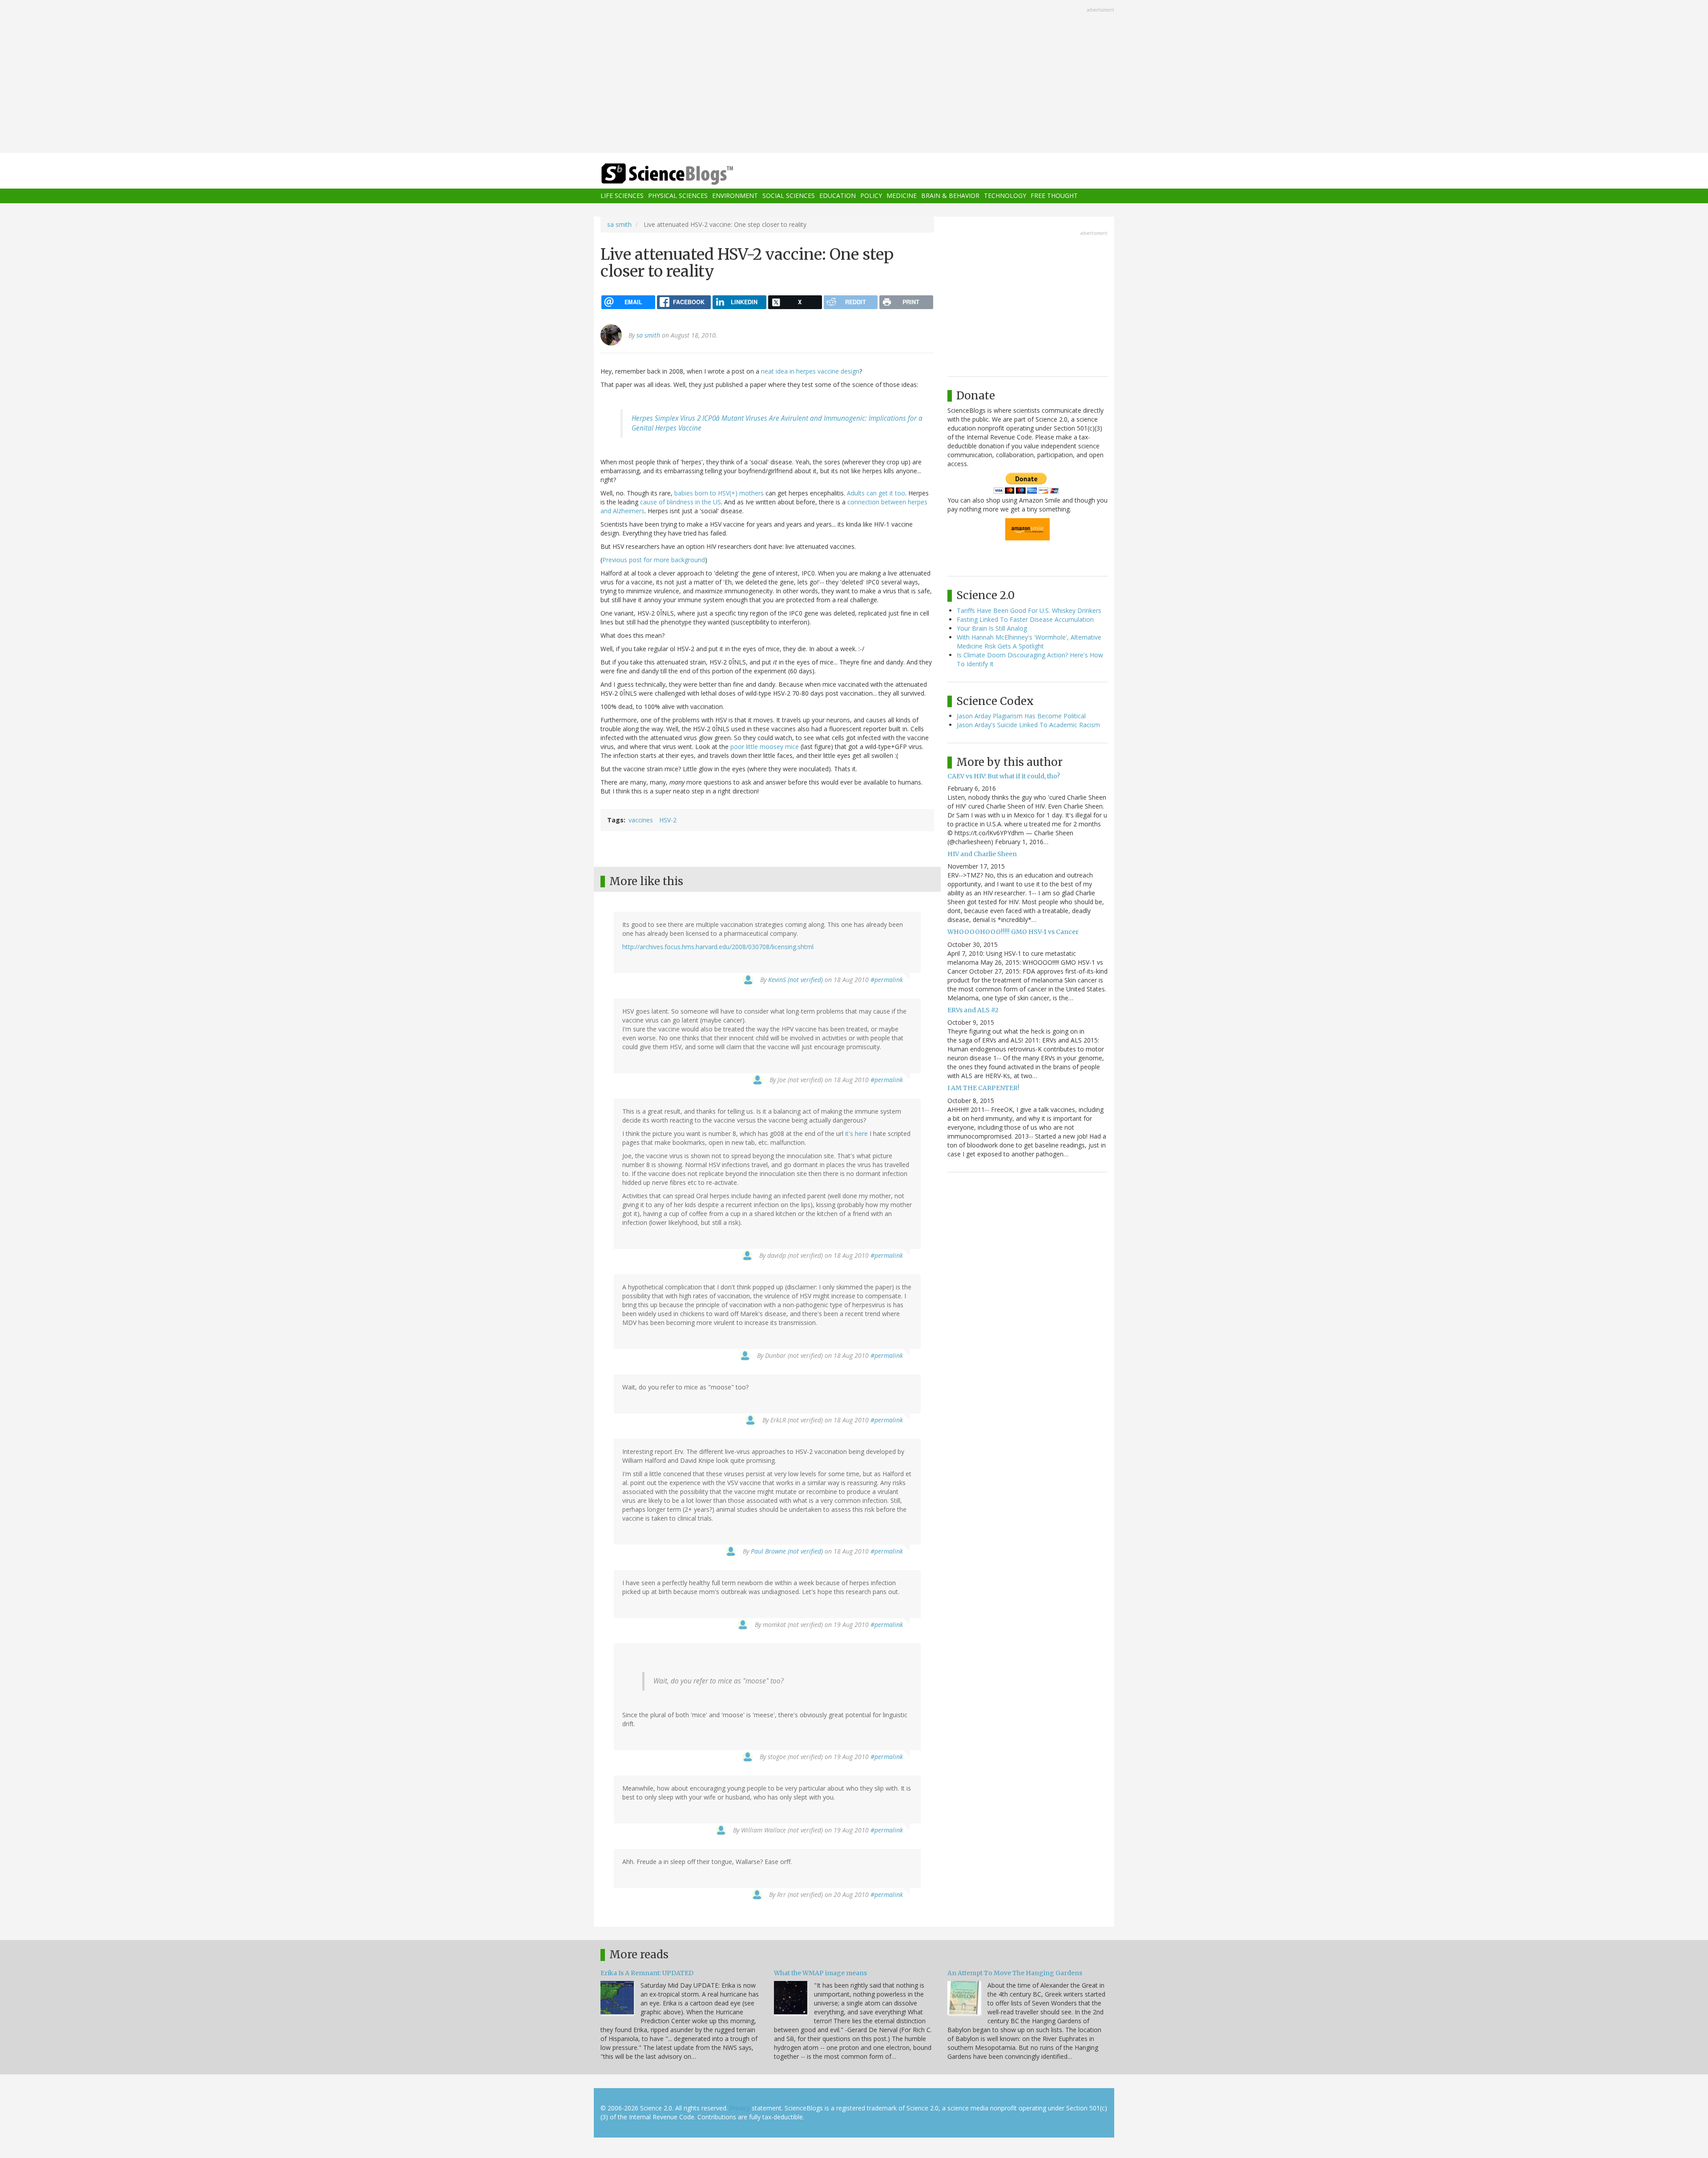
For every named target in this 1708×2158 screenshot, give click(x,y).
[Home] (685, 174)
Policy (871, 196)
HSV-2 (668, 820)
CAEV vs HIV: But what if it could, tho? (1004, 776)
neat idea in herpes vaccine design (810, 371)
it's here (856, 1133)
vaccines (641, 820)
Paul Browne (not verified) (787, 1551)
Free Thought (1054, 196)
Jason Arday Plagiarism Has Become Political (1021, 716)
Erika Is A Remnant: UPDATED (647, 1973)
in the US (708, 502)
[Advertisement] (854, 77)
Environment (735, 196)
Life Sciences (622, 196)
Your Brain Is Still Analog (992, 628)
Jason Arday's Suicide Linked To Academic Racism (1028, 725)
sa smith (619, 224)
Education (838, 196)
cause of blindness (667, 502)
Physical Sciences (678, 196)
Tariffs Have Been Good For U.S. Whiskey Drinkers (1029, 610)
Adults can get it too (876, 493)
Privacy (740, 2108)
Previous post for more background (654, 560)
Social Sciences (789, 196)
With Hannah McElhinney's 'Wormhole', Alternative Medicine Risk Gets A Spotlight (1029, 642)
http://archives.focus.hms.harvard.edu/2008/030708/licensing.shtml (718, 947)
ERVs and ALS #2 (973, 1010)
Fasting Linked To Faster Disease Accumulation (1025, 619)
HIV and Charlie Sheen (982, 854)
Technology (1005, 196)
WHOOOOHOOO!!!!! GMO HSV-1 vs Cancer (1013, 932)
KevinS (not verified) (796, 980)
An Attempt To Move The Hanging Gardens (1015, 1973)
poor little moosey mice (765, 747)
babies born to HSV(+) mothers (719, 493)
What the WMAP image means (820, 1973)
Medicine (902, 196)
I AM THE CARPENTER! (983, 1088)
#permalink (887, 980)
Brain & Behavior (950, 196)
